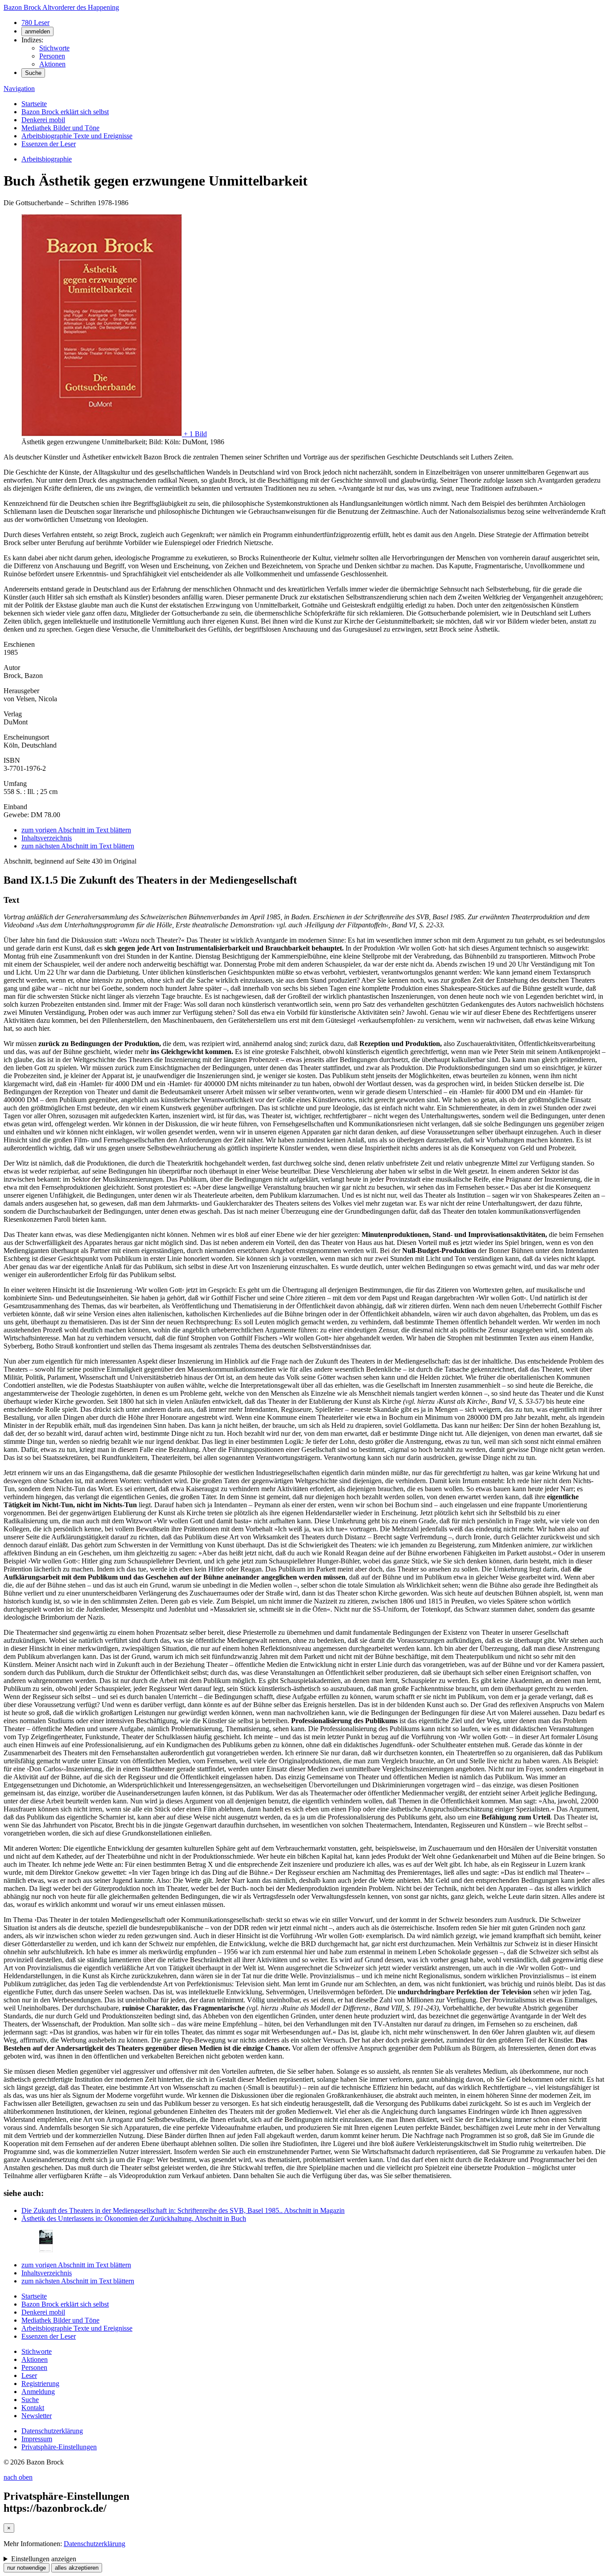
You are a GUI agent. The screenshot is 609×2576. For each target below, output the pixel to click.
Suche (33, 73)
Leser (29, 2375)
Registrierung (40, 2384)
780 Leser (35, 23)
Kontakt (33, 2408)
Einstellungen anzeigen (44, 2559)
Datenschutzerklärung (52, 2431)
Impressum (37, 2439)
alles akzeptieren (77, 2568)
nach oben (18, 2477)
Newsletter (37, 2416)
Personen (52, 56)
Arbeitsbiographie (47, 159)
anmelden (37, 31)
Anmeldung (38, 2392)
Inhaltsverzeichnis (47, 838)
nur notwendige (27, 2568)
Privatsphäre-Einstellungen (59, 2447)
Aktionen (52, 64)
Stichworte (54, 48)
